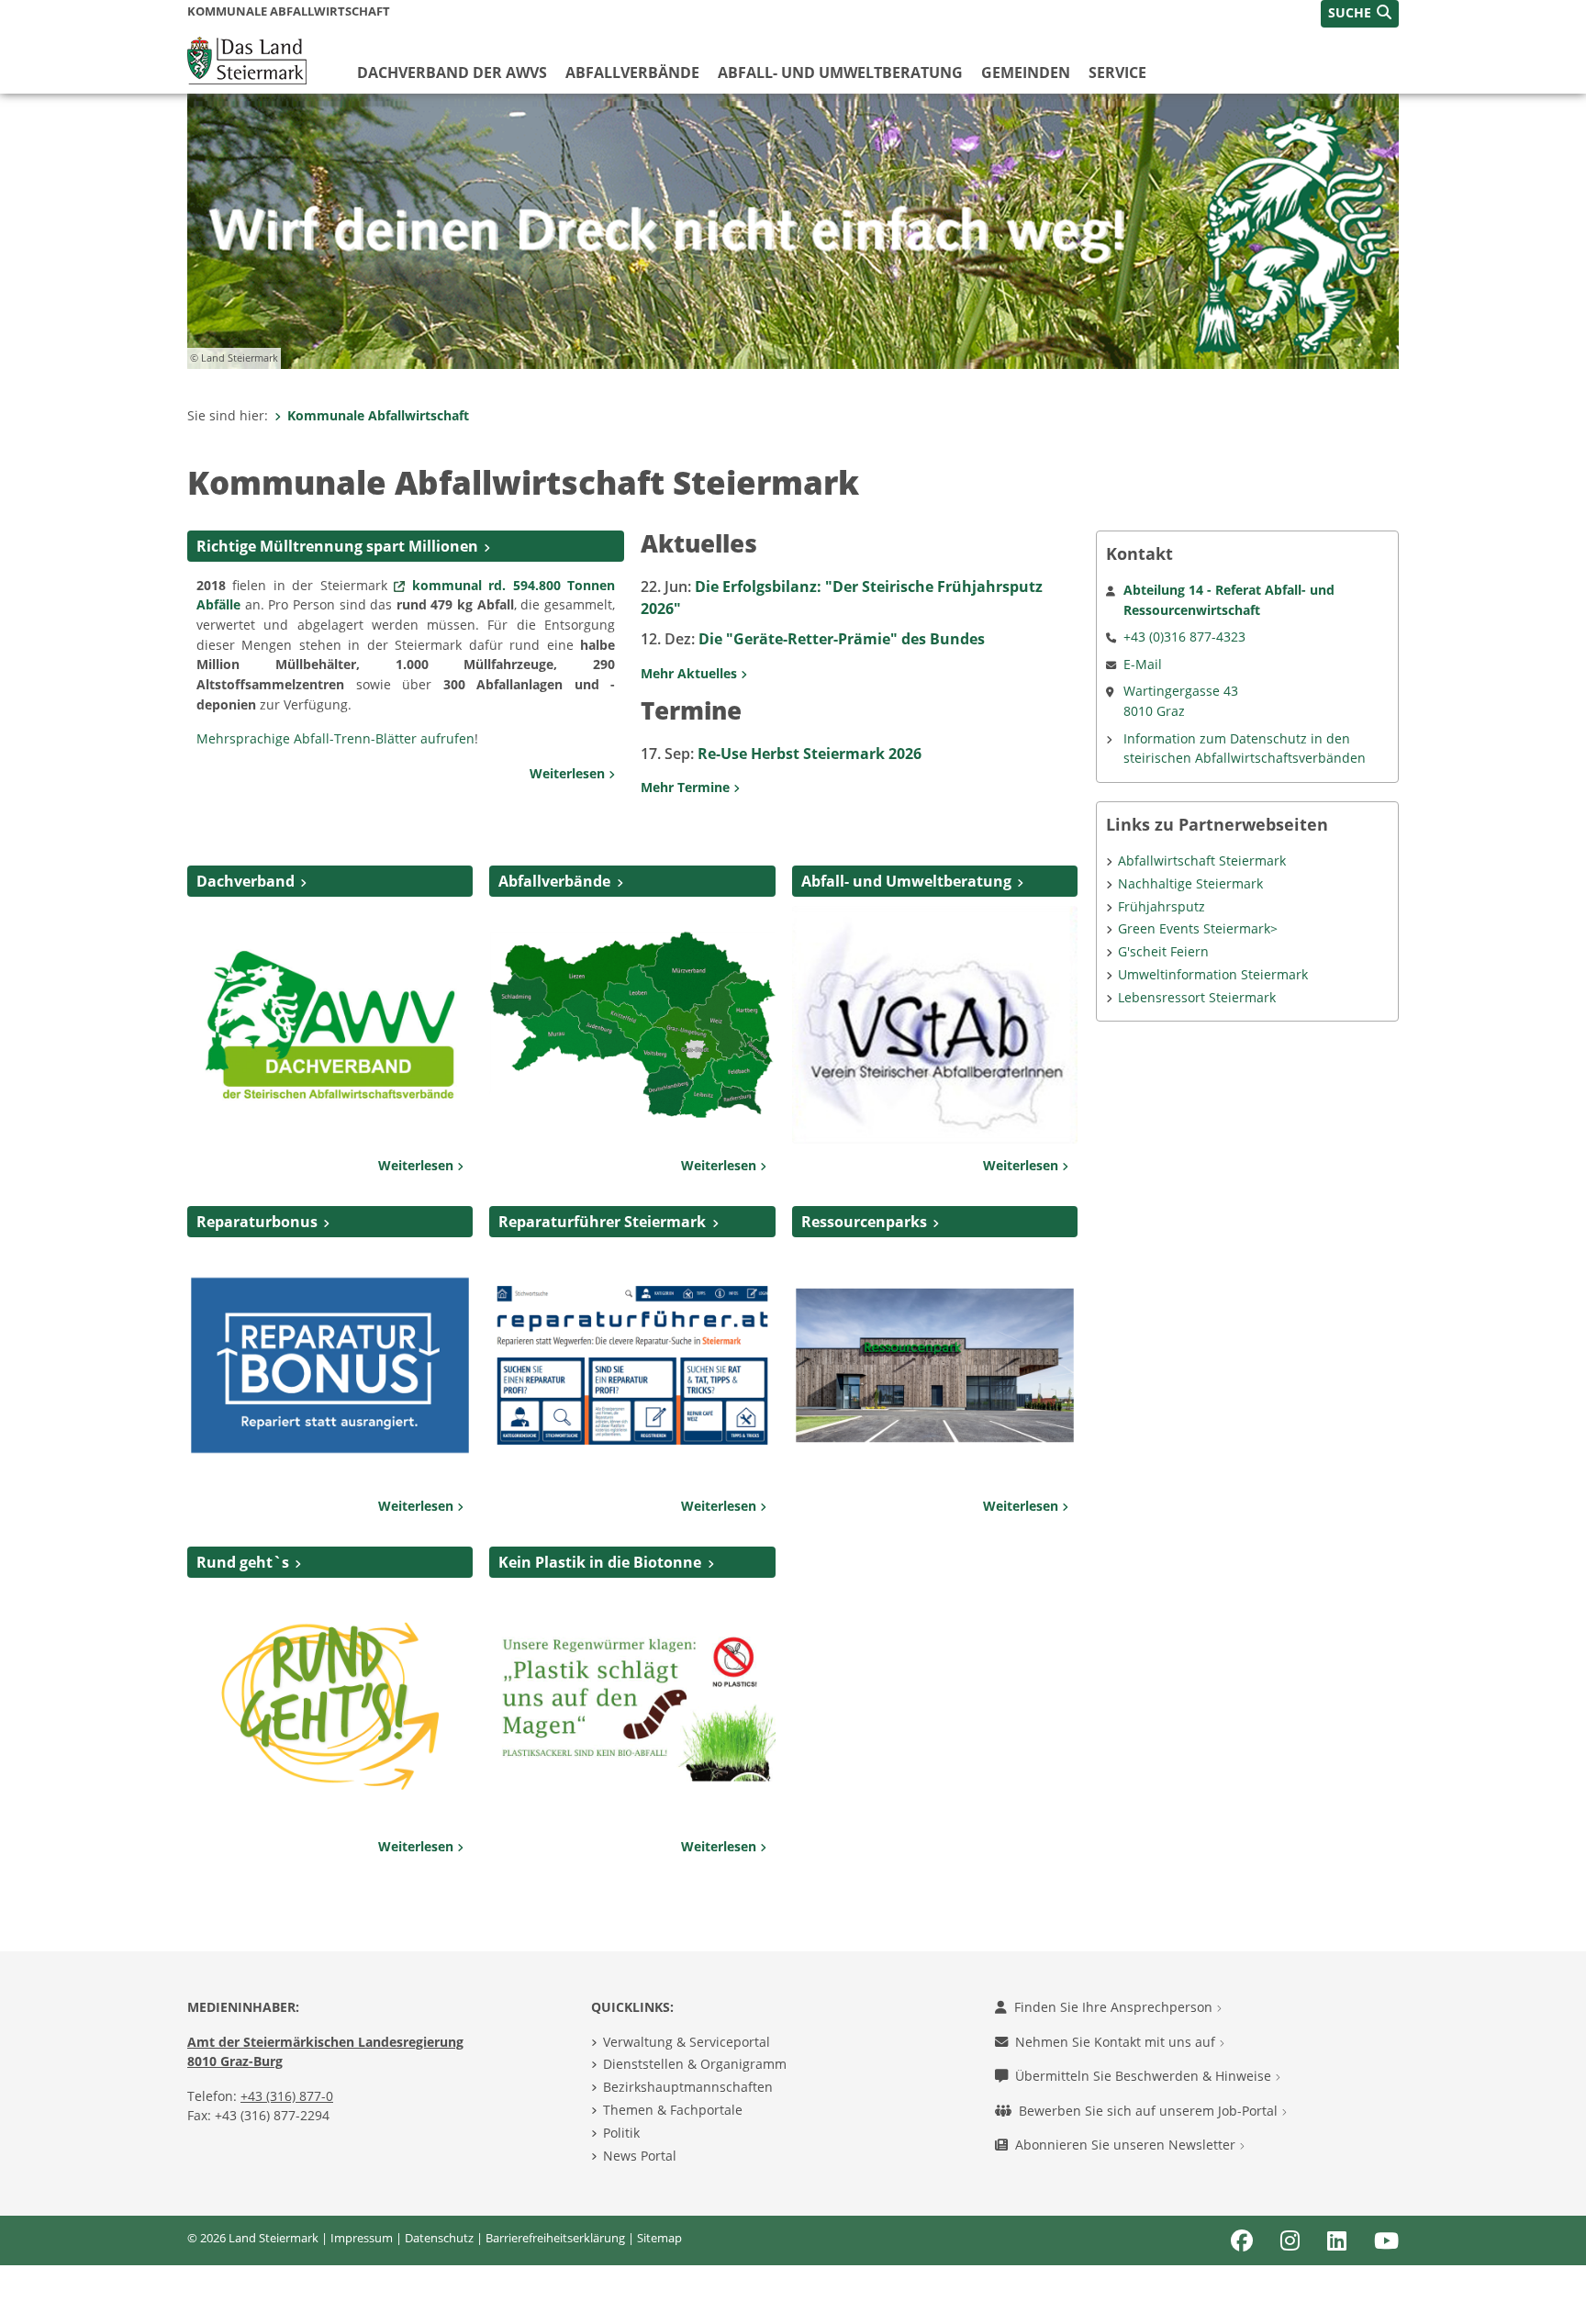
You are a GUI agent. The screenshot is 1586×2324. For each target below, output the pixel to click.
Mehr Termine (687, 787)
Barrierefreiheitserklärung (555, 2238)
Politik (621, 2133)
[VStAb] (935, 1023)
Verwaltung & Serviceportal (687, 2042)
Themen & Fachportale (673, 2110)
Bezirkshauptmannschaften (688, 2087)
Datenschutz (439, 2238)
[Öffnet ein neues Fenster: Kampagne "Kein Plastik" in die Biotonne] (632, 1704)
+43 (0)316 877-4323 (1184, 637)
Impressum (362, 2238)
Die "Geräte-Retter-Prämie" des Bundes (813, 639)
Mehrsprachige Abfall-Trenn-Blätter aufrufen (335, 738)
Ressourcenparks (864, 1222)
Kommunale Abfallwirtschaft (378, 415)
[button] (1360, 14)
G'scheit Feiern (1163, 951)
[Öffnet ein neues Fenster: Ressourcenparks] (935, 1364)
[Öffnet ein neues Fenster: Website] (330, 1704)
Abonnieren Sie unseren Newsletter (1127, 2145)
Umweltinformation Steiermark (1213, 974)
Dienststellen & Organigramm (695, 2064)
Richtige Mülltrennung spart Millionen (337, 546)
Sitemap (659, 2238)
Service (1117, 73)
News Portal (640, 2156)
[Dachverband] (330, 1023)
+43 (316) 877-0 (287, 2096)
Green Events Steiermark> (1198, 928)
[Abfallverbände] (632, 1023)
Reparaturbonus (257, 1222)
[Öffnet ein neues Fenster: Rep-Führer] (632, 1364)
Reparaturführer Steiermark (602, 1222)
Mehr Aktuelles (691, 673)
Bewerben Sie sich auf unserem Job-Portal (1150, 2111)
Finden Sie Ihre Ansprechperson (1115, 2007)
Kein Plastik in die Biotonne (600, 1562)
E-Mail (1143, 664)
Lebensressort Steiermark (1197, 997)
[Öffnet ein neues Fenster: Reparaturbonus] (330, 1364)
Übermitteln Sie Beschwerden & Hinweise (1145, 2076)
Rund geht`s (243, 1562)
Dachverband (246, 881)
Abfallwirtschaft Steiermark (1202, 860)
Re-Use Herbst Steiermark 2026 (781, 754)
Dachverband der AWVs (452, 73)
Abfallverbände (632, 73)
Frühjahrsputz (1162, 906)
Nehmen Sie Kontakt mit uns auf (1117, 2042)
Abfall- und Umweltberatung (840, 73)
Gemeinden (1026, 73)
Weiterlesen (569, 773)
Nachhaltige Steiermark (1190, 883)
